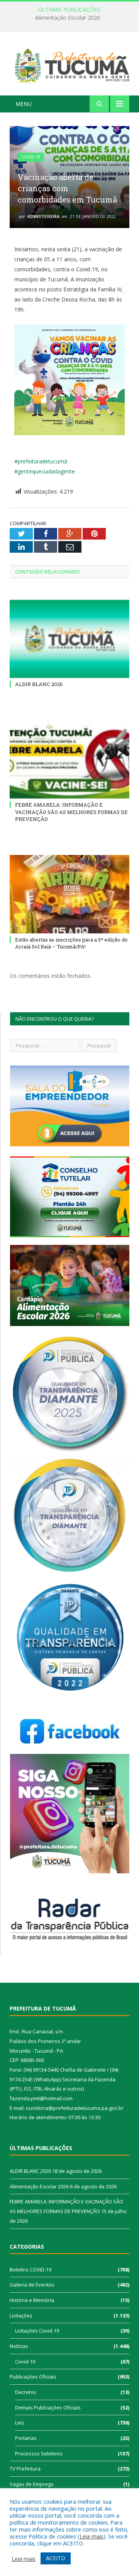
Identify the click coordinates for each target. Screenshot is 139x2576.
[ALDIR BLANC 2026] (69, 639)
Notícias (19, 2346)
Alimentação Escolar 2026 (68, 18)
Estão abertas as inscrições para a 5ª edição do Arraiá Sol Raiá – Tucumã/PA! (71, 943)
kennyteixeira (43, 216)
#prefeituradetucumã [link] (41, 461)
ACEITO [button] (56, 2558)
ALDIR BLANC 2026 (39, 684)
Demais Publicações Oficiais (48, 2407)
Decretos (26, 2392)
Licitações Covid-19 (37, 2331)
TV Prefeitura (25, 2469)
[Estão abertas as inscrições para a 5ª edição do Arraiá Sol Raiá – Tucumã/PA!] (69, 894)
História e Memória (32, 2300)
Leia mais (92, 2536)
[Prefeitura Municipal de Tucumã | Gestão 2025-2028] (69, 65)
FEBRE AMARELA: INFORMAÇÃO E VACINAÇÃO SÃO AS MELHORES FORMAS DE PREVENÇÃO (71, 812)
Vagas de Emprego (32, 2484)
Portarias (26, 2438)
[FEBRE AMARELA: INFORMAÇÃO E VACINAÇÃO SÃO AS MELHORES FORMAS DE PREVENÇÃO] (69, 760)
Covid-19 (31, 157)
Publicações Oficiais (33, 2377)
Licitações (21, 2316)
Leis (20, 2423)
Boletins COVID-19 (31, 2270)
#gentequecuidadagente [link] (45, 471)
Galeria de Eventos (32, 2285)
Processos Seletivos (39, 2453)
